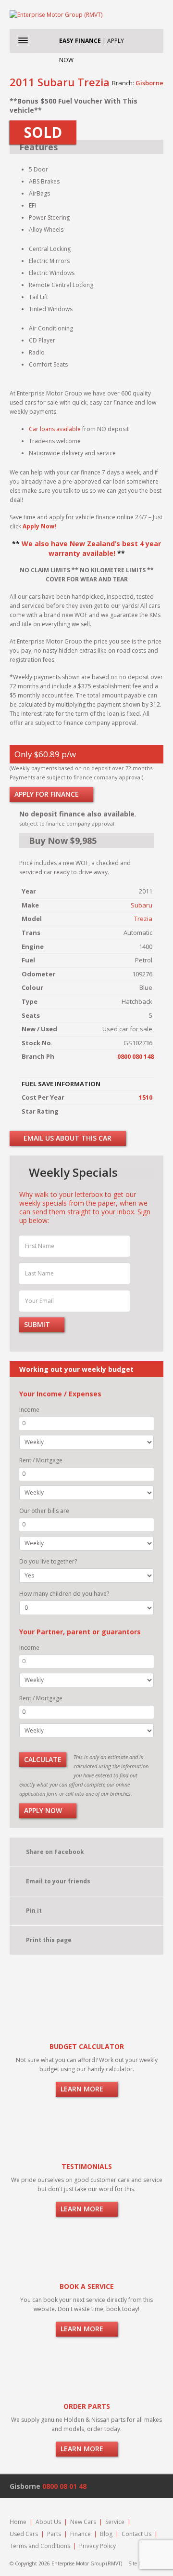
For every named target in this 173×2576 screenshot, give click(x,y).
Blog (106, 2534)
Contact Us (136, 2534)
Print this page (49, 1940)
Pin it (34, 1911)
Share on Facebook (55, 1852)
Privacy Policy (98, 2546)
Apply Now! (39, 526)
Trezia (143, 919)
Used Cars (24, 2534)
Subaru (142, 905)
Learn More (83, 2089)
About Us (48, 2522)
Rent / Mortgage (41, 1460)
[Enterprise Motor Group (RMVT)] (86, 14)
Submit (38, 1324)
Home (18, 2522)
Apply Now (44, 1810)
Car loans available (55, 429)
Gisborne (149, 83)
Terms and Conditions (40, 2546)
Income (29, 1410)
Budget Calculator (87, 2046)
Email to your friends (58, 1881)
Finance (80, 2534)
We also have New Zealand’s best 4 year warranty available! (91, 548)
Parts (54, 2534)
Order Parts (87, 2406)
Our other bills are (44, 1511)
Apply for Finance (48, 794)
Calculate (43, 1759)
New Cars (83, 2522)
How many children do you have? (64, 1594)
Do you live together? (48, 1561)
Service (115, 2522)
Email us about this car (67, 1138)
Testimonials (87, 2166)
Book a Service (87, 2286)
